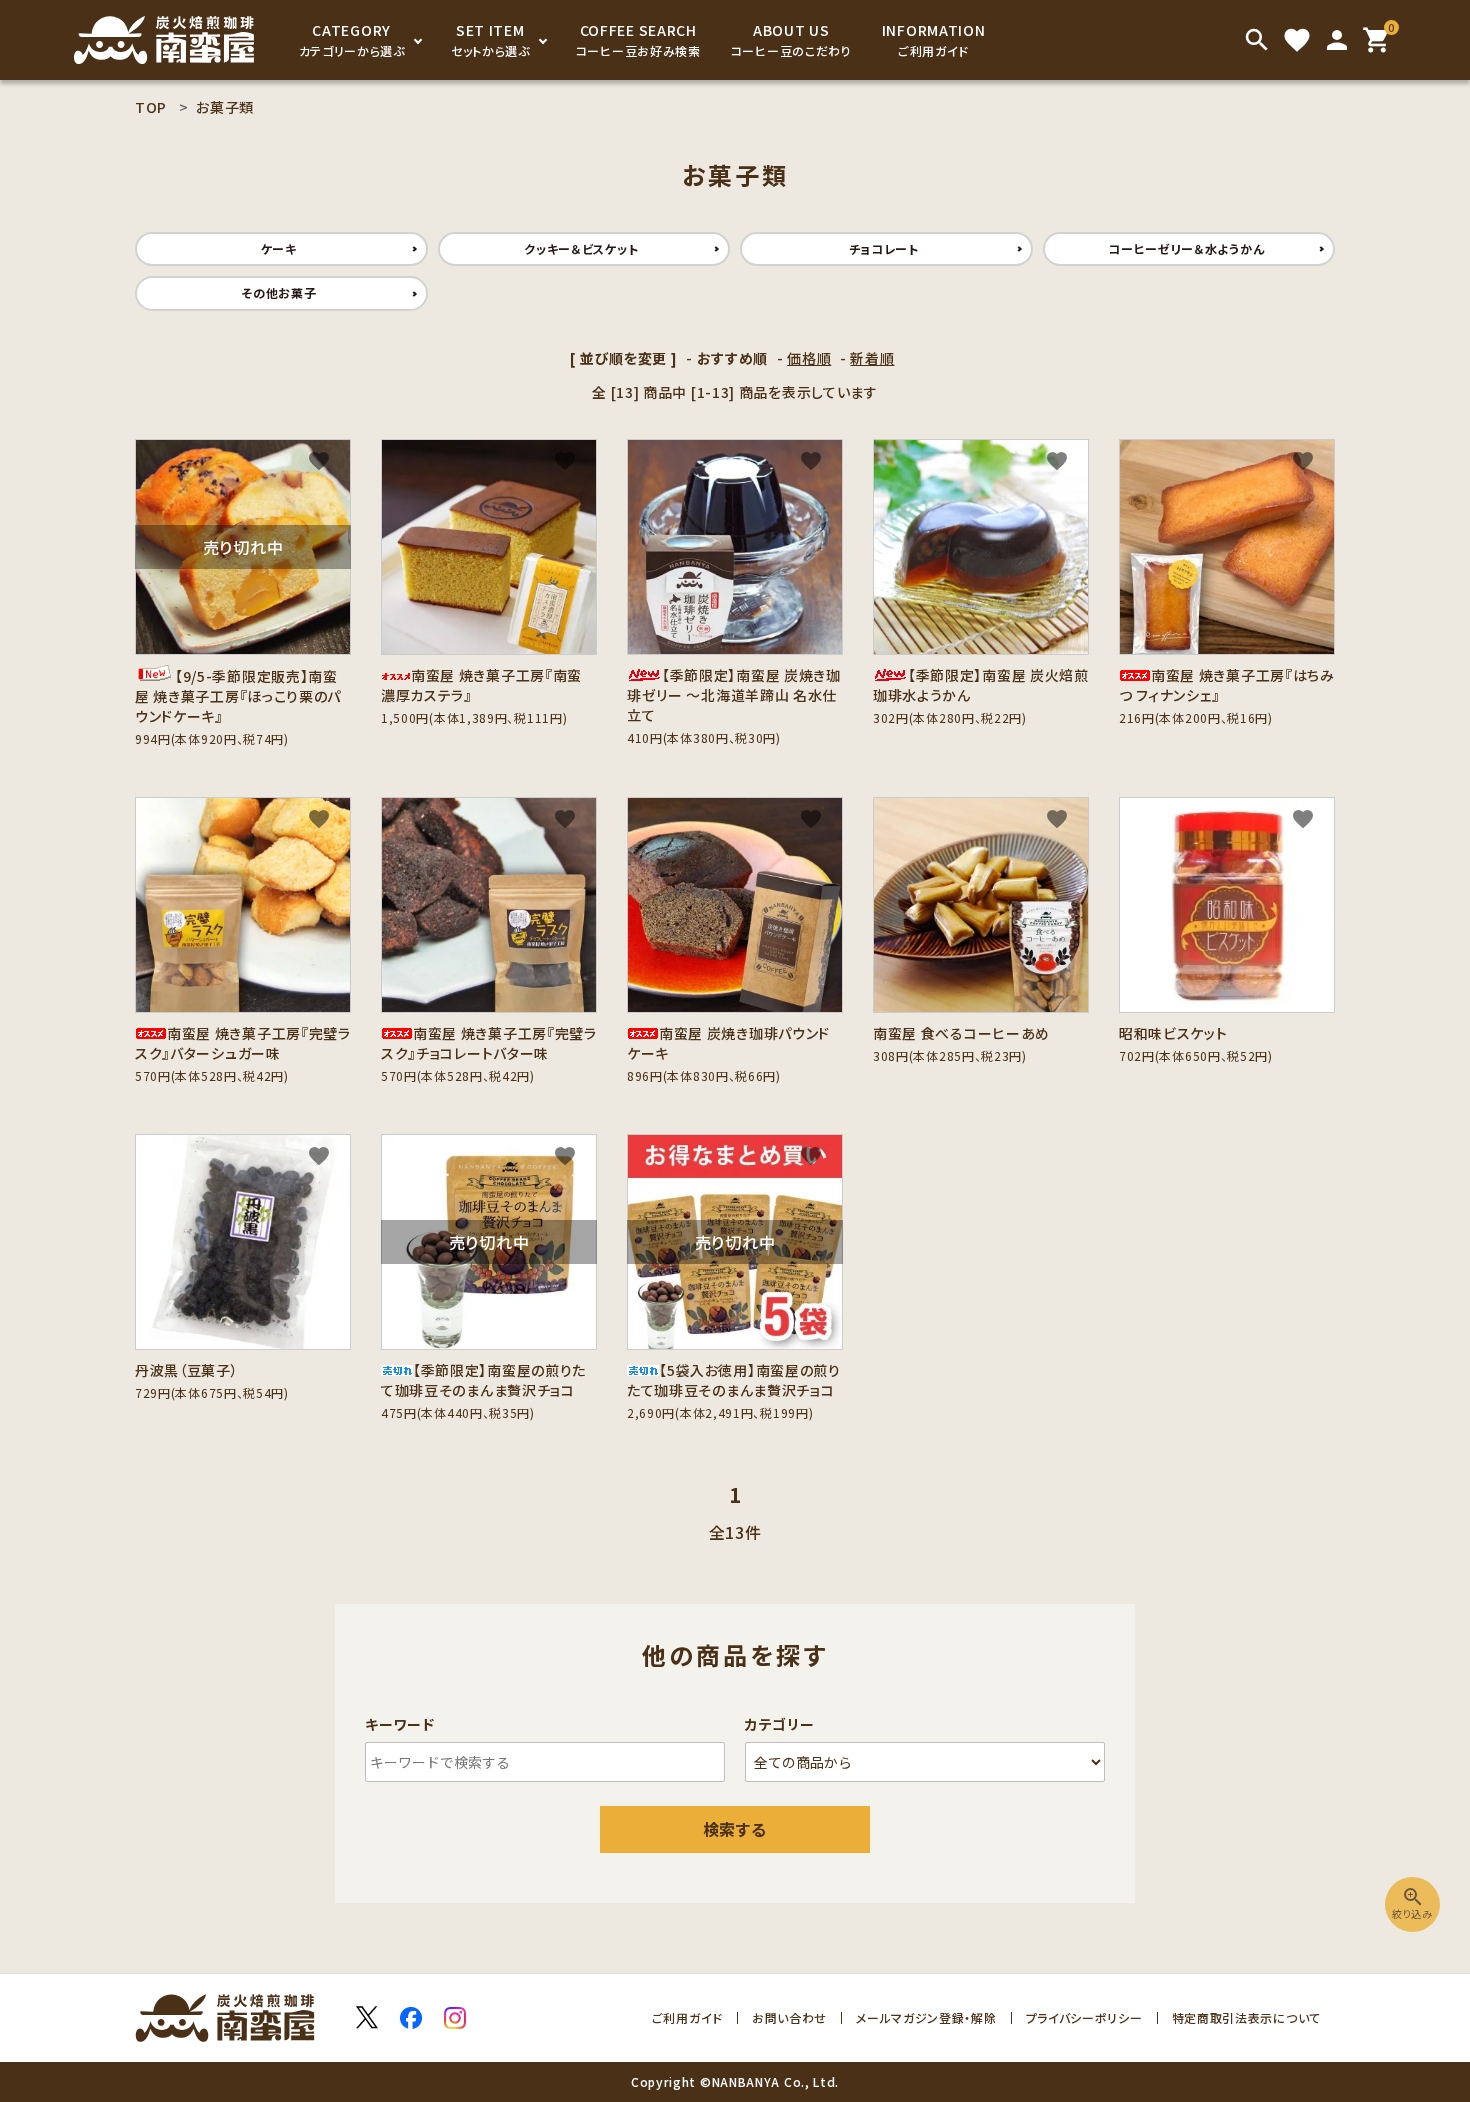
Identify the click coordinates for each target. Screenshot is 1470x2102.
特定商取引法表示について (1246, 2017)
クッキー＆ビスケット (581, 248)
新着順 (872, 358)
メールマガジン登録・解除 (926, 2017)
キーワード (400, 1724)
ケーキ (279, 248)
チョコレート (884, 248)
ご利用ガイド (687, 2017)
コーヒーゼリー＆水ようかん (1186, 248)
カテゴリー (780, 1724)
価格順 (809, 358)
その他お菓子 (278, 292)
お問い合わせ (789, 2017)
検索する (735, 1829)
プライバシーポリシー (1084, 2017)
